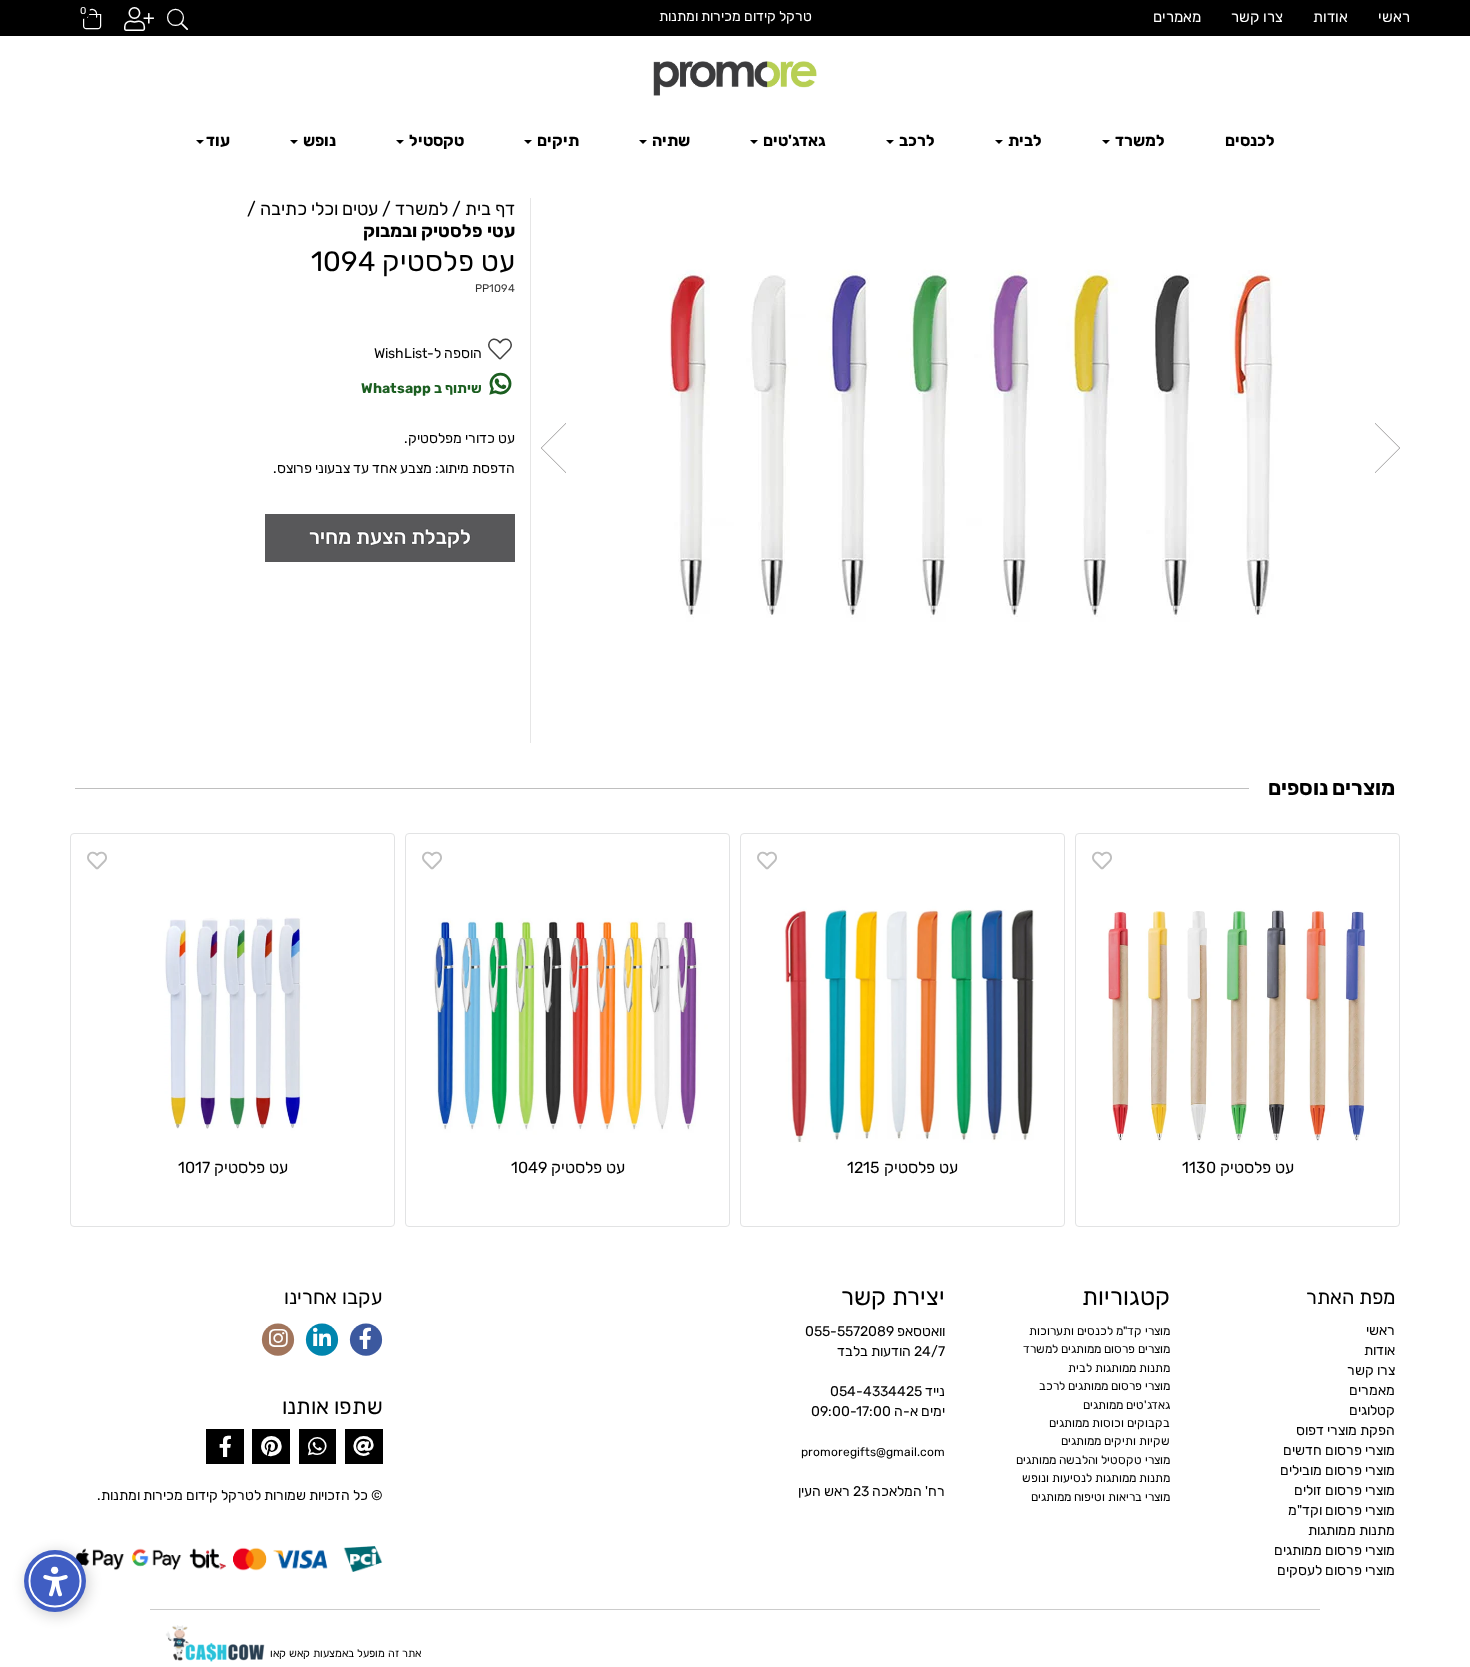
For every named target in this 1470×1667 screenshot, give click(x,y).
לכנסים (1250, 140)
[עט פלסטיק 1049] (567, 995)
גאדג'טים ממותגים (1126, 1405)
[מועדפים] (1102, 861)
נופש (318, 140)
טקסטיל (435, 140)
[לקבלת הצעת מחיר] (390, 537)
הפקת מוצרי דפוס (1345, 1430)
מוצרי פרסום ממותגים (1334, 1550)
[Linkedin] (322, 1341)
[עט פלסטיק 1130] (1237, 995)
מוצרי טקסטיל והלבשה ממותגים (1093, 1460)
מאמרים (1177, 17)
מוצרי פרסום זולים (1344, 1490)
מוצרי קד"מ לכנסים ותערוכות (1099, 1331)
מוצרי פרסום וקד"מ (1341, 1510)
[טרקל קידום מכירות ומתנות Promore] (735, 76)
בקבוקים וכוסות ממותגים (1109, 1423)
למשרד (1138, 140)
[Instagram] (278, 1341)
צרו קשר (1257, 17)
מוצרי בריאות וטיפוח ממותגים (1100, 1497)
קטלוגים (1372, 1410)
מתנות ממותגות (1351, 1530)
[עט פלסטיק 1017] (232, 995)
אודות (1330, 17)
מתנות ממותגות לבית (1119, 1368)
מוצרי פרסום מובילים (1337, 1470)
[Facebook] (366, 1341)
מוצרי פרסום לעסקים (1336, 1570)
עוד (218, 140)
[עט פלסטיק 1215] (902, 995)
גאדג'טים (793, 140)
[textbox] (735, 17)
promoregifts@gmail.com (873, 1452)
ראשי (1394, 17)
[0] (83, 25)
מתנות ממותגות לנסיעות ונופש (1096, 1478)
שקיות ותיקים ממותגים (1115, 1441)
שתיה (669, 140)
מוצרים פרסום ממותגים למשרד (1096, 1349)
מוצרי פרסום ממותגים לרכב (1104, 1386)
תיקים (556, 140)
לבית (1023, 140)
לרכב (915, 140)
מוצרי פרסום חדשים (1339, 1450)
